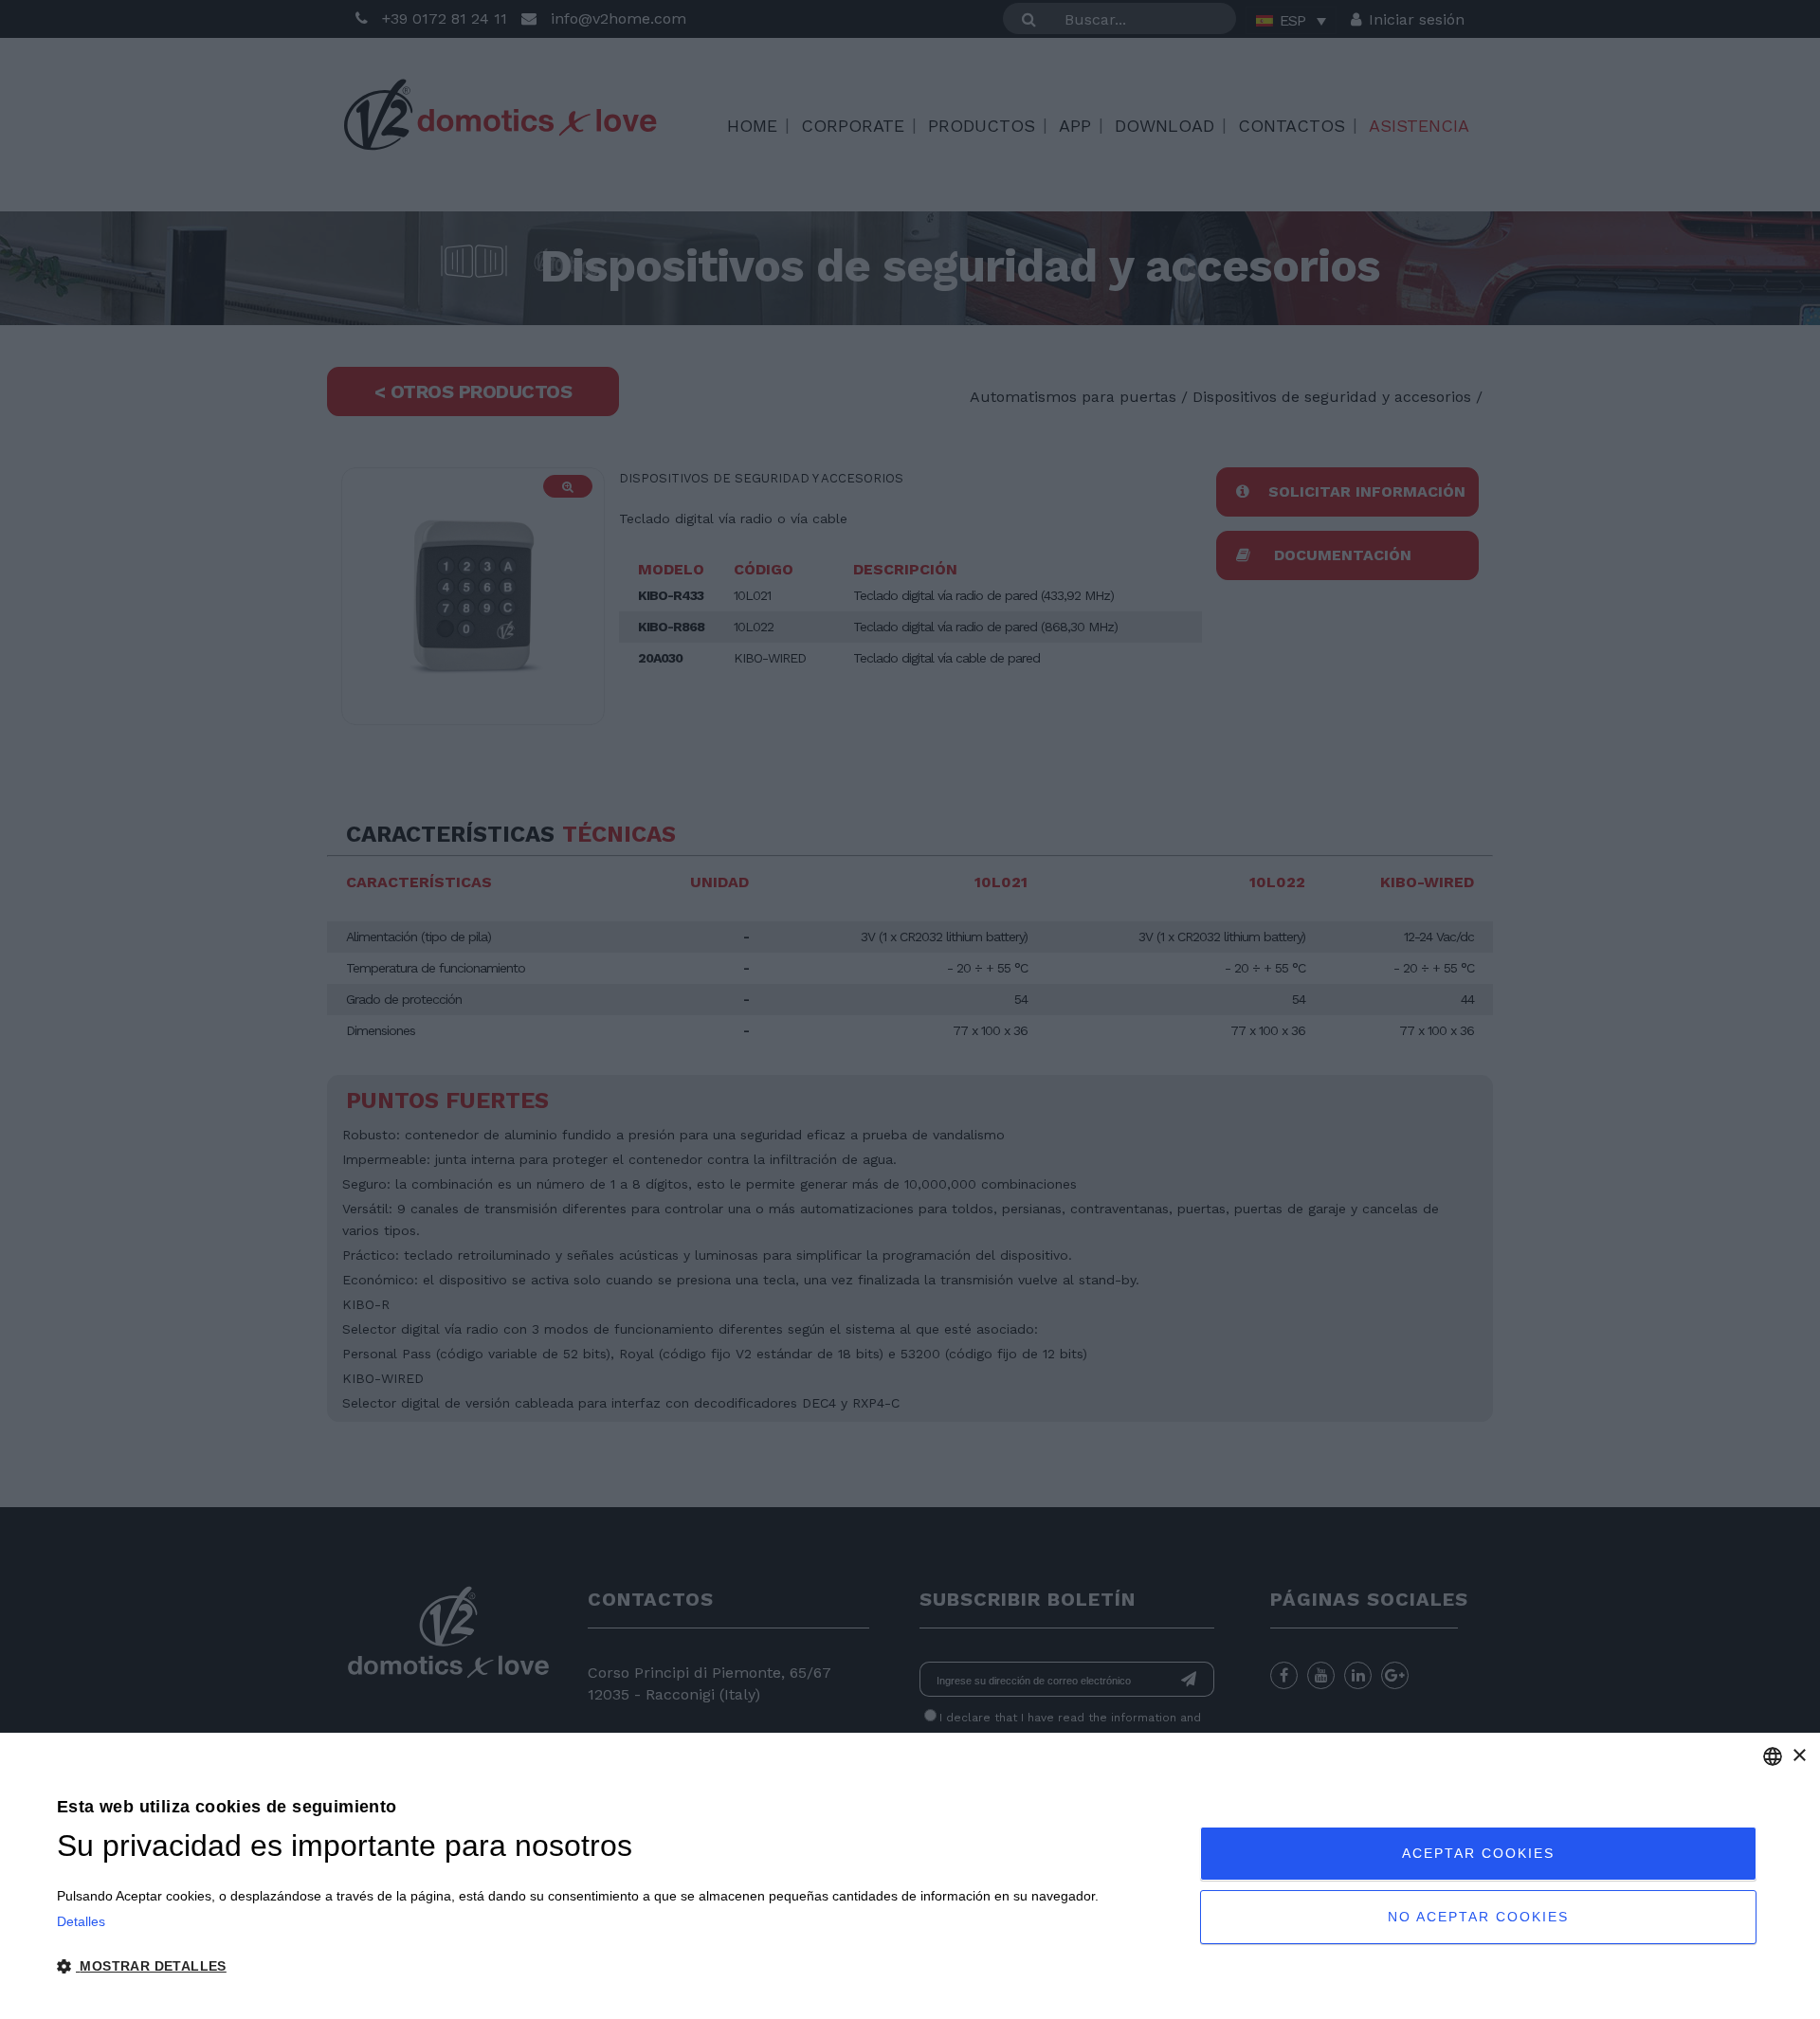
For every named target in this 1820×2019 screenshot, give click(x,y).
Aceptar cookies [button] (1478, 1853)
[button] (578, 1967)
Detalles (81, 1921)
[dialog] (910, 1876)
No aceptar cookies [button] (1478, 1917)
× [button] (1799, 1756)
